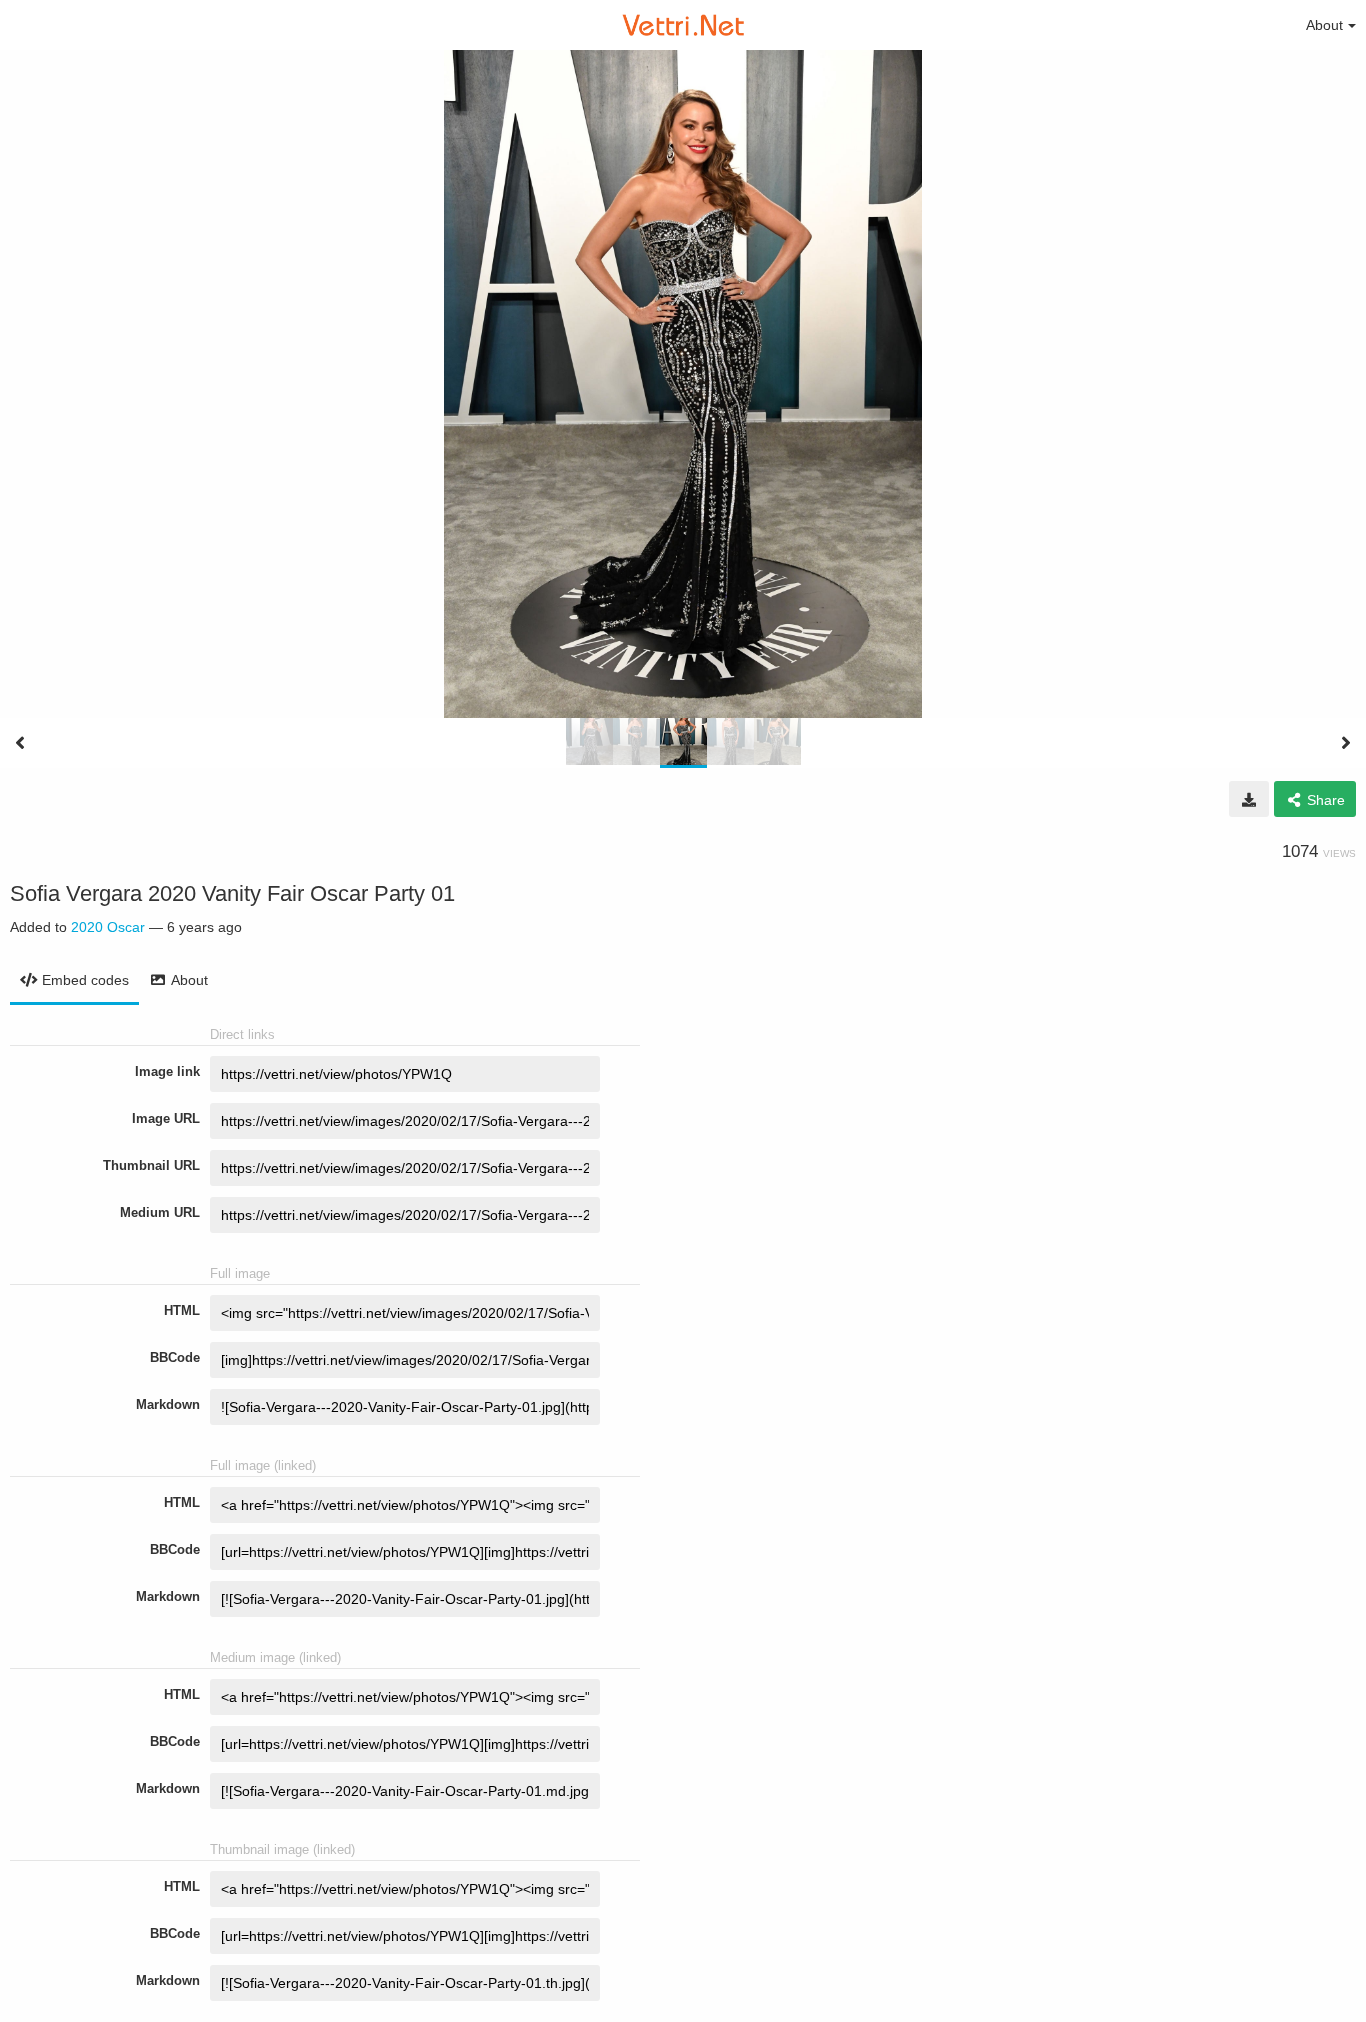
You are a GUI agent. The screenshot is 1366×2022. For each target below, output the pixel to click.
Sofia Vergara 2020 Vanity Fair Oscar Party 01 (232, 893)
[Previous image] (20, 743)
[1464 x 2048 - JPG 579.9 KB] (1249, 799)
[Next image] (1346, 743)
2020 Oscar (108, 927)
